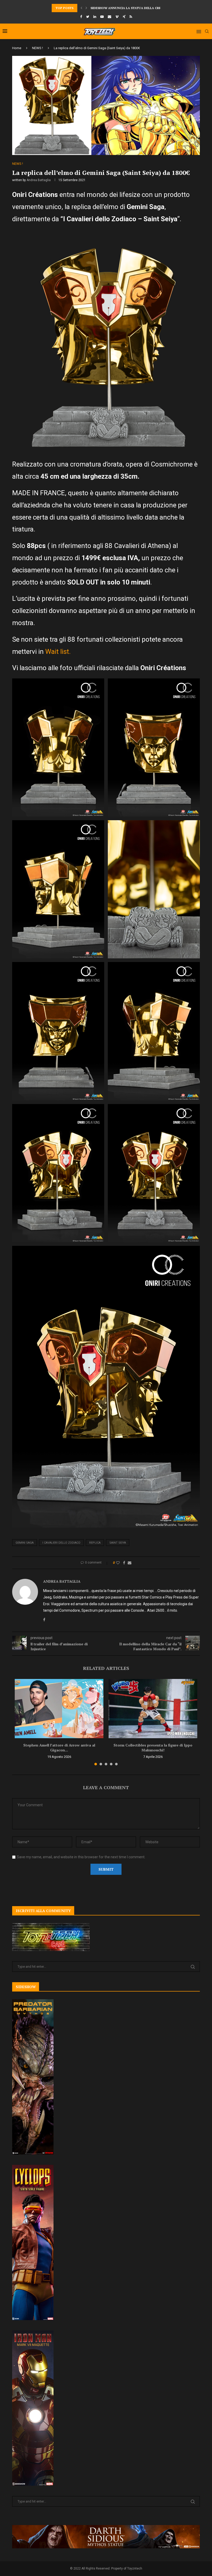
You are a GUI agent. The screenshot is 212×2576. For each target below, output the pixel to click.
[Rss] (131, 17)
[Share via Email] (130, 1563)
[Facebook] (81, 17)
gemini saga (25, 1543)
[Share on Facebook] (124, 1563)
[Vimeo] (117, 17)
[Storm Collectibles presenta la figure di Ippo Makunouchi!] (153, 1709)
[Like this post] (118, 1563)
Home (17, 48)
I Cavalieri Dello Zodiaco (61, 1543)
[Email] (109, 17)
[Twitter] (88, 17)
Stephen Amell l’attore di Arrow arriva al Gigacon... (59, 1748)
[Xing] (124, 17)
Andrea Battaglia (39, 180)
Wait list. (58, 652)
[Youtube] (102, 17)
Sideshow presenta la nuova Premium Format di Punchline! (143, 8)
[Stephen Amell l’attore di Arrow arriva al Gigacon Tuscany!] (59, 1709)
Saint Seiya (118, 1543)
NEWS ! (37, 48)
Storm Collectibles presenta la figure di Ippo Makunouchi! (153, 1748)
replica (95, 1543)
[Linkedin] (95, 17)
